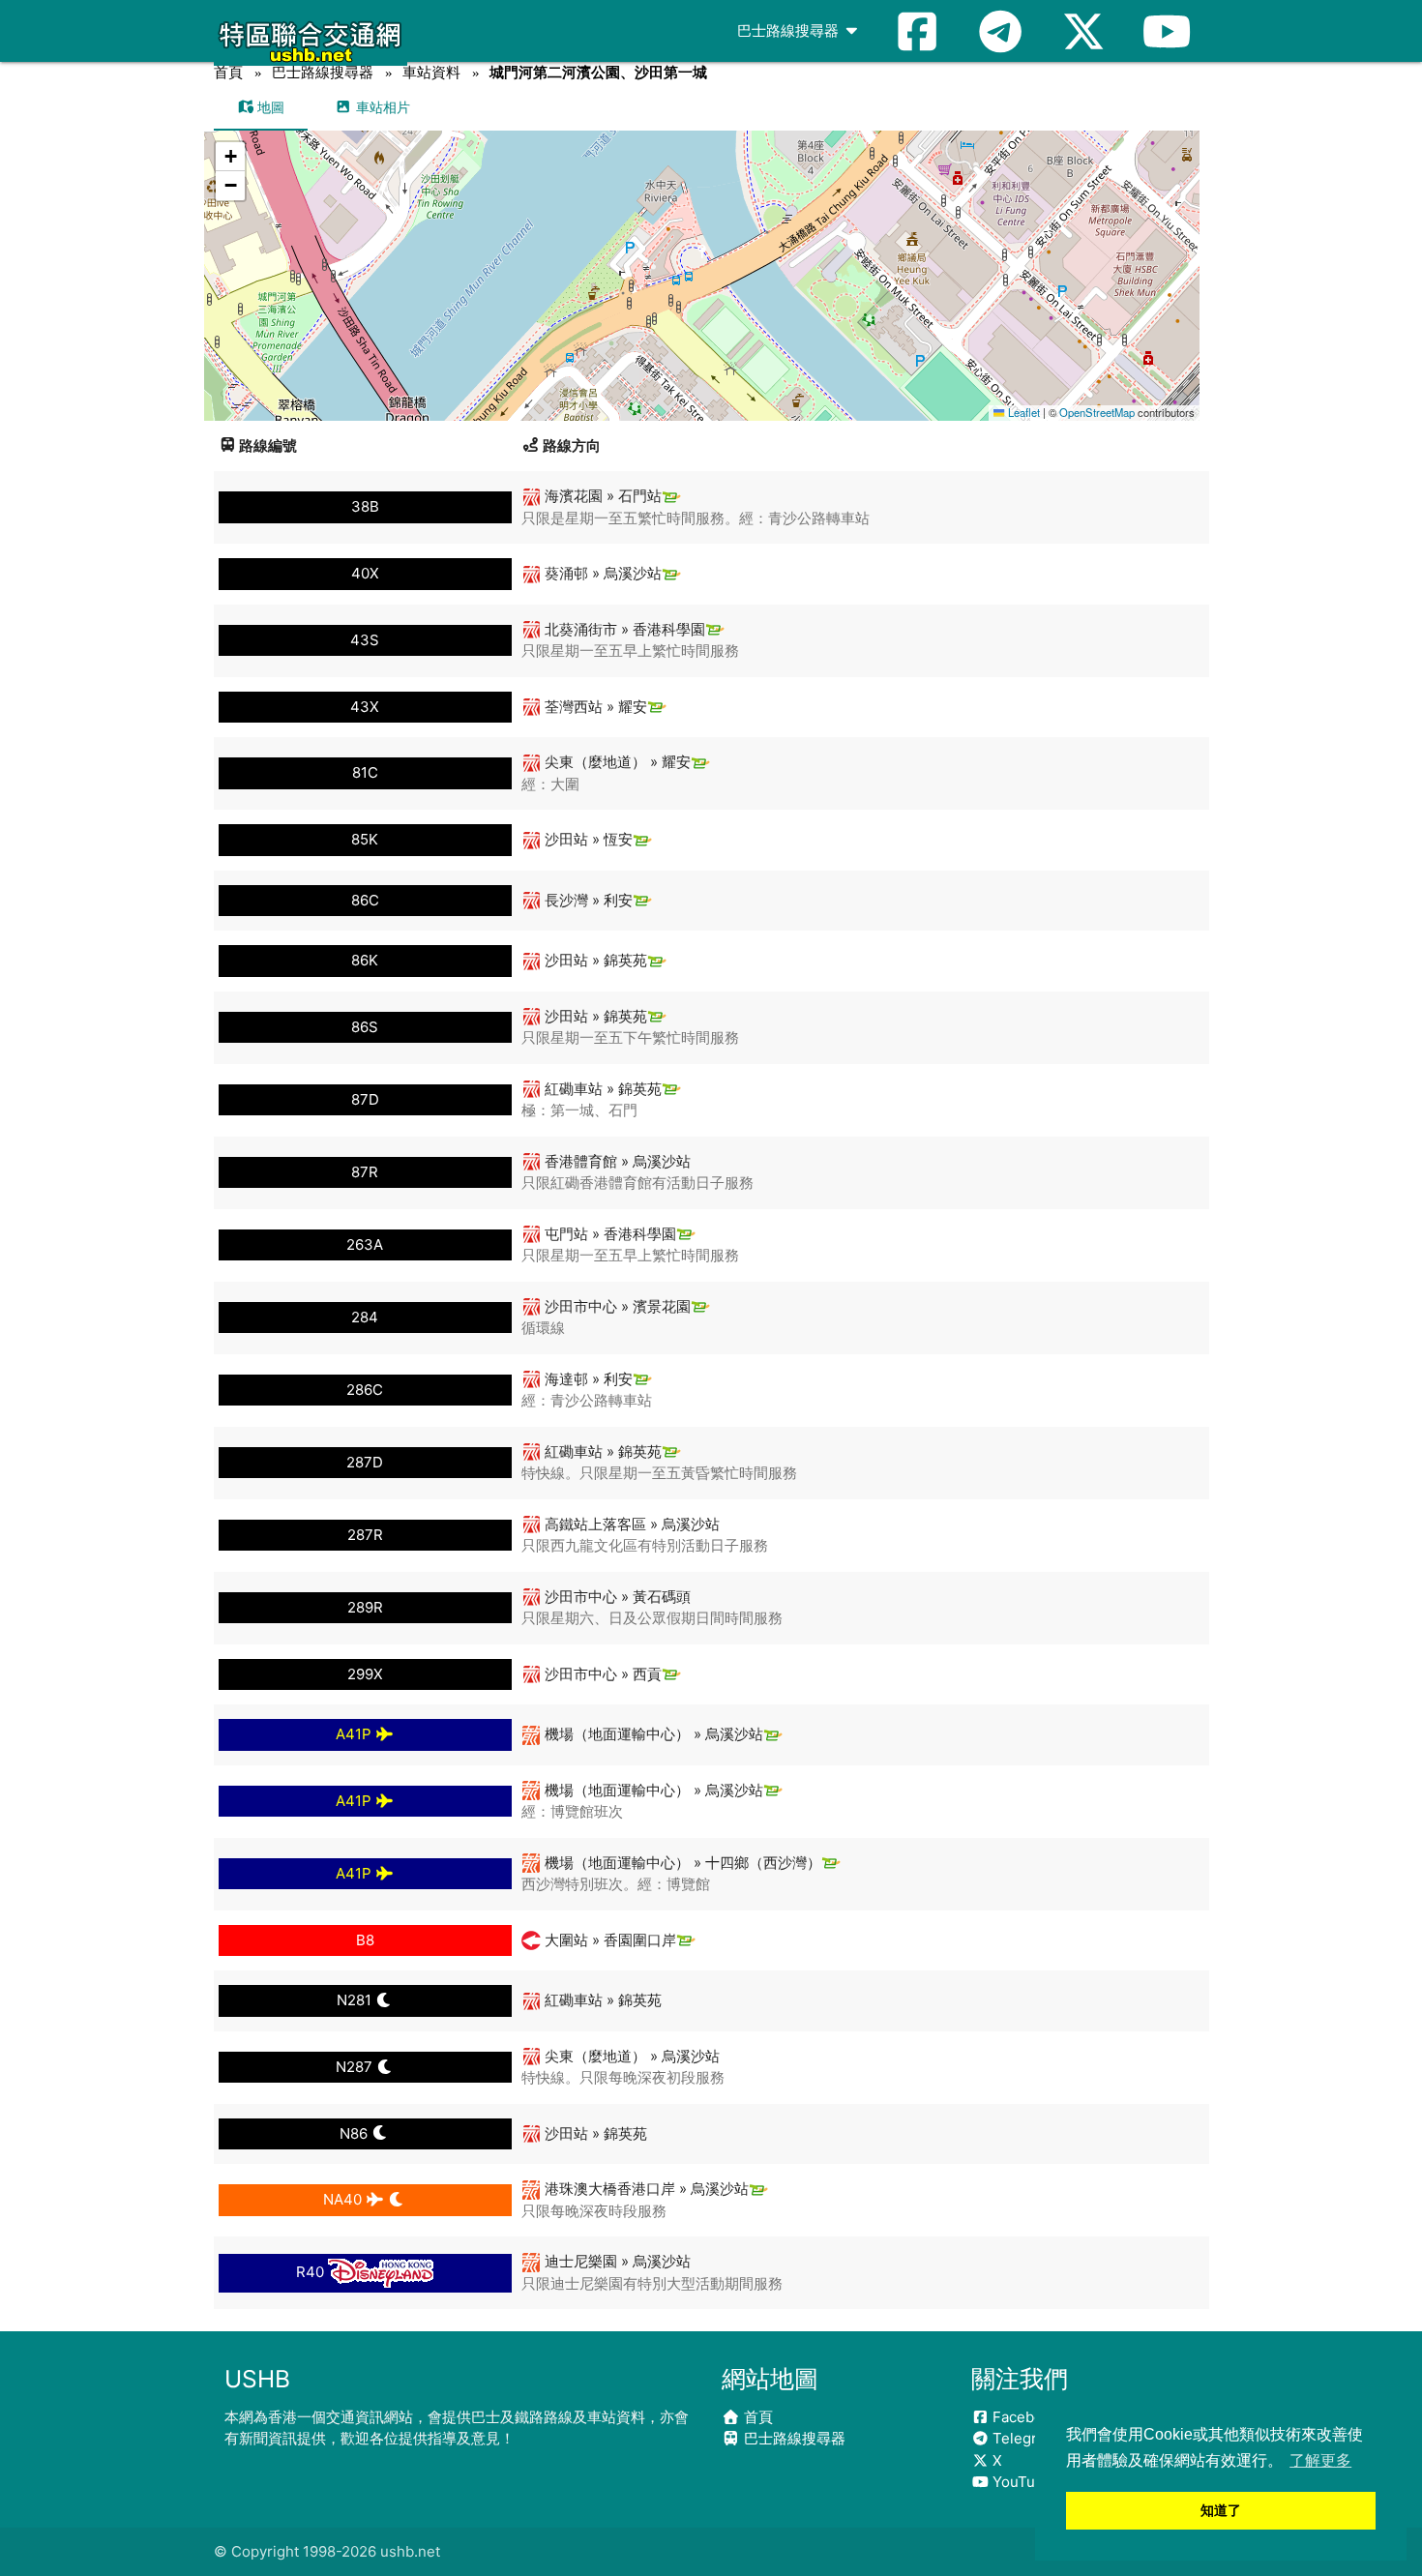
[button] (703, 257)
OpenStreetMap (1097, 412)
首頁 (228, 72)
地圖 (269, 107)
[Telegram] (1000, 31)
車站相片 (381, 107)
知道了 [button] (1221, 2510)
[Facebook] (917, 31)
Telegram (1023, 2438)
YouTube (1021, 2482)
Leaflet (1022, 412)
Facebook (1024, 2417)
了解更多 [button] (1320, 2460)
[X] (1083, 31)
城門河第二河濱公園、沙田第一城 (598, 72)
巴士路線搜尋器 (790, 30)
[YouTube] (1167, 31)
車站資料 (431, 72)
